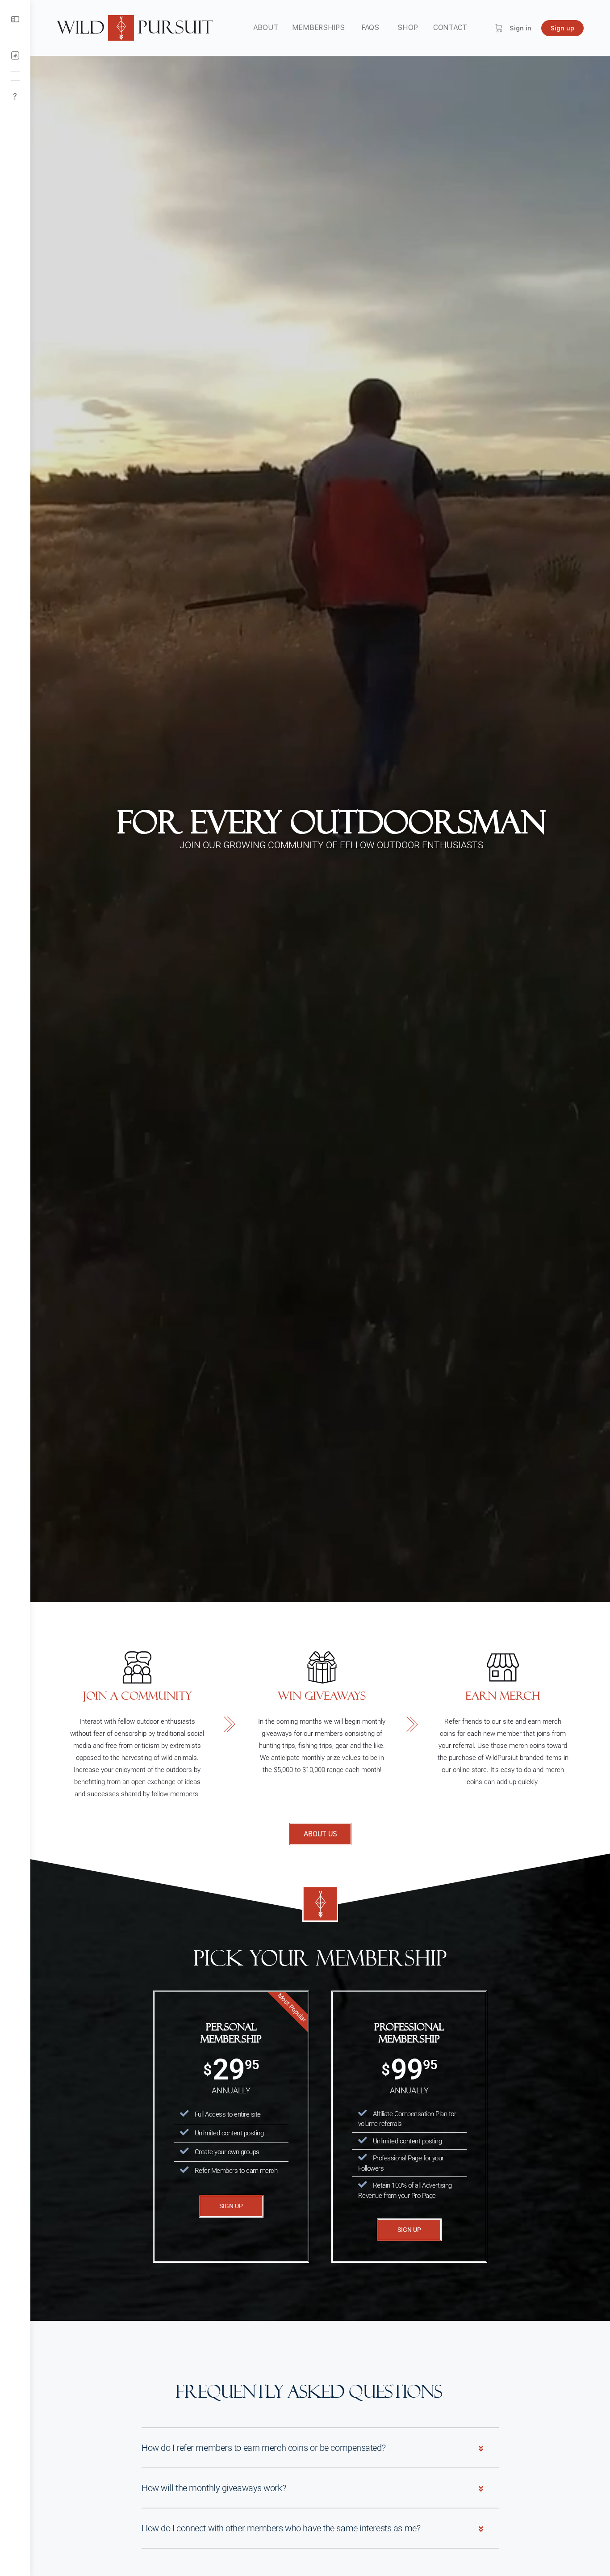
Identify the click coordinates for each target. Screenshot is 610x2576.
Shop (407, 27)
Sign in (520, 28)
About (266, 27)
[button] (320, 2448)
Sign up (562, 28)
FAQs (370, 27)
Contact (450, 27)
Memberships (318, 27)
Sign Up (231, 2206)
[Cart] (499, 28)
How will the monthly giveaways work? (214, 2488)
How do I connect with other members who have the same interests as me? (281, 2528)
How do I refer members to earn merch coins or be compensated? (263, 2448)
